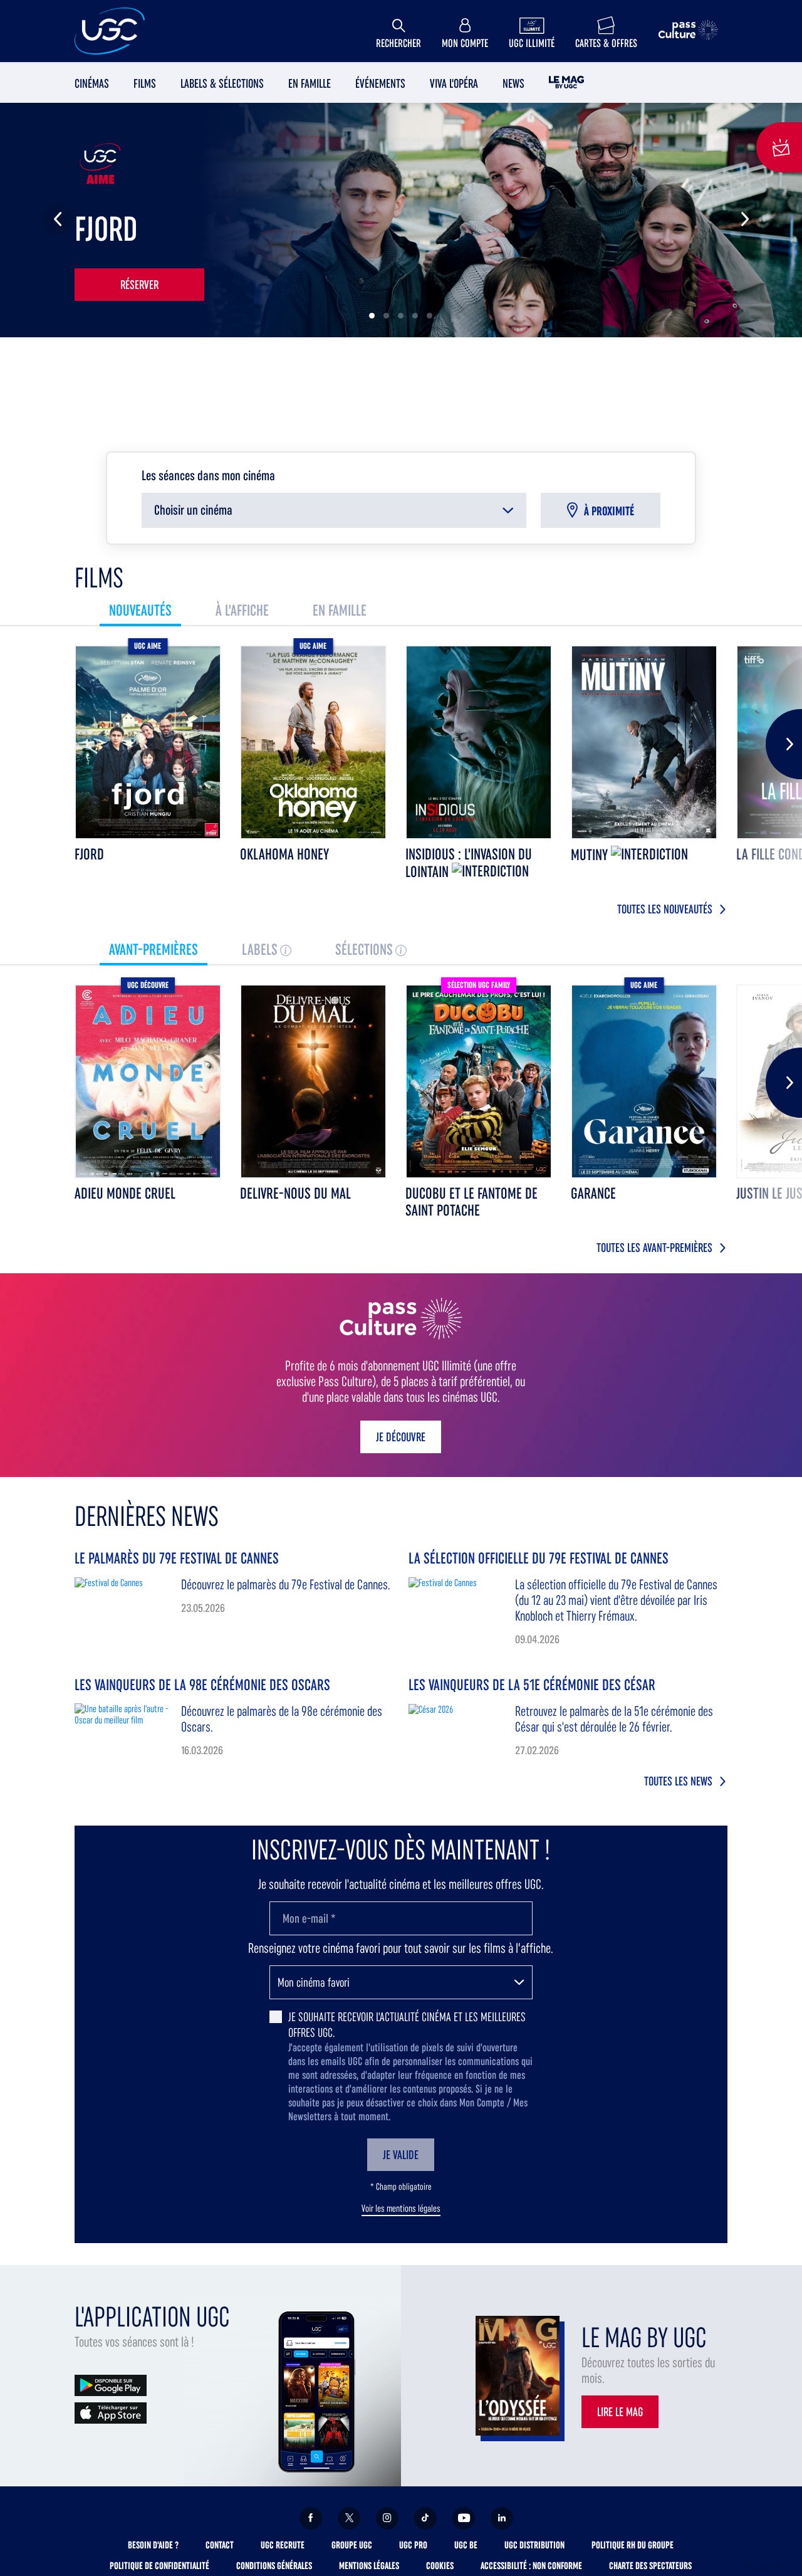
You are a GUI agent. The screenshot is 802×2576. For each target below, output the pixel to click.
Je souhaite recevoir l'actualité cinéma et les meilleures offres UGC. (407, 2025)
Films (145, 83)
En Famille (310, 83)
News (513, 83)
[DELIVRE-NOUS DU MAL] (313, 1081)
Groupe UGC (352, 2545)
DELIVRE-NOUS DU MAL (295, 1193)
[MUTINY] (644, 742)
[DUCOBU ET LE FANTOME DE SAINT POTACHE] (479, 1081)
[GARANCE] (644, 1081)
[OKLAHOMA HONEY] (313, 742)
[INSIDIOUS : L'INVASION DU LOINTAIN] (479, 742)
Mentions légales (369, 2566)
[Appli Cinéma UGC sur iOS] (111, 2412)
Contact (220, 2545)
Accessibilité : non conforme (531, 2566)
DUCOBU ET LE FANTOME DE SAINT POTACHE (471, 1202)
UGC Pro (413, 2545)
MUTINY (591, 855)
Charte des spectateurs (650, 2566)
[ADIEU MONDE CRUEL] (148, 1081)
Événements (380, 83)
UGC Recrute (283, 2545)
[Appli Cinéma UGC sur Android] (111, 2384)
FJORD (89, 854)
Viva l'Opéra (454, 83)
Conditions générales (274, 2566)
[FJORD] (148, 742)
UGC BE (466, 2545)
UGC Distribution (534, 2545)
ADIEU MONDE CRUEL (125, 1193)
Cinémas (92, 83)
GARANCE (593, 1193)
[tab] (140, 610)
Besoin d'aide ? (153, 2545)
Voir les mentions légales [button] (401, 2209)
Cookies (440, 2566)
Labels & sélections (222, 83)
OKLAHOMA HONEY (284, 854)
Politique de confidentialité (159, 2566)
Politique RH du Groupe (633, 2545)
